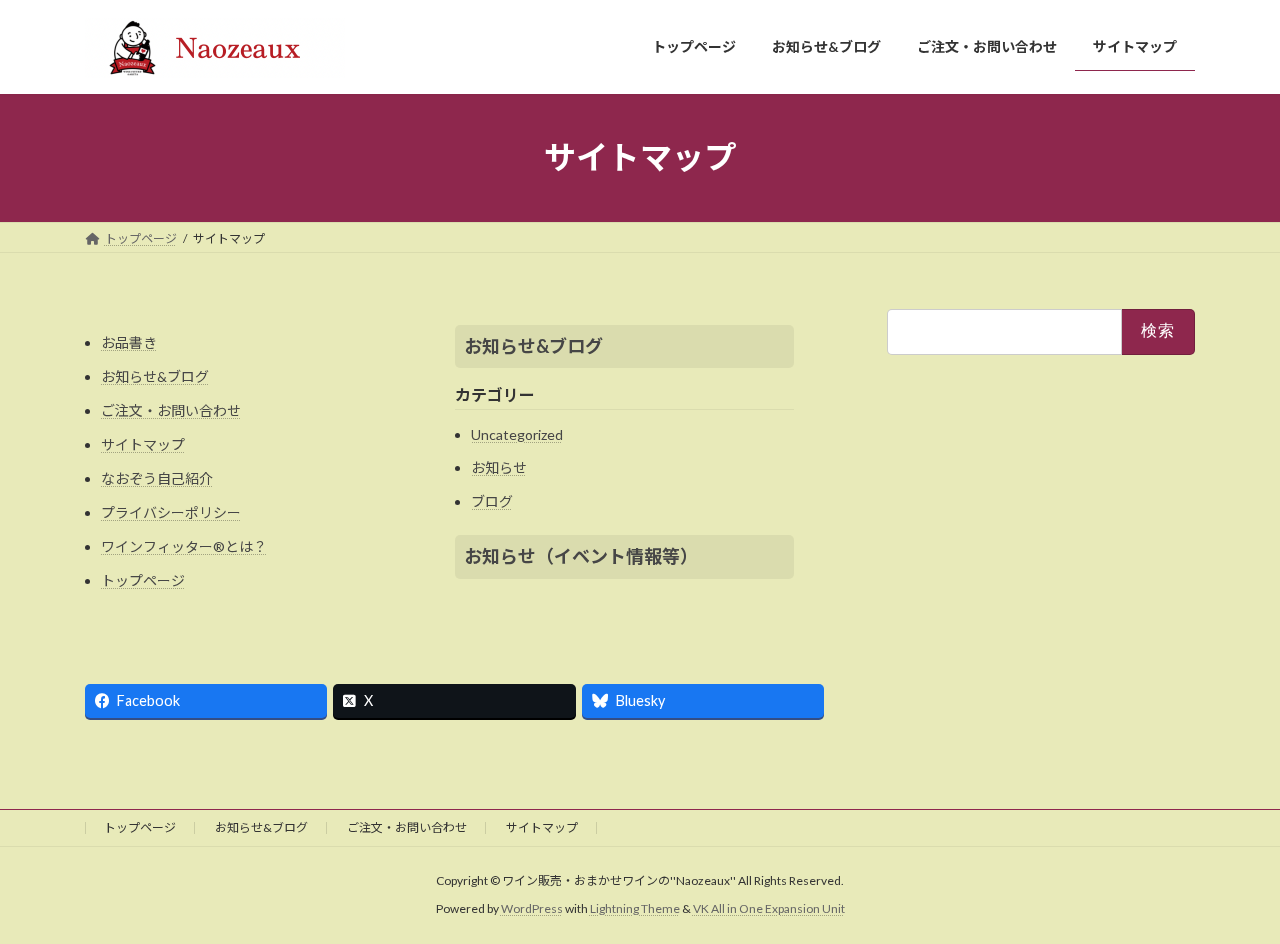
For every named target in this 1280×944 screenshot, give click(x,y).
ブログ (492, 501)
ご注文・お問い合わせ (171, 410)
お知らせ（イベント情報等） (581, 556)
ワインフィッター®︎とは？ (184, 546)
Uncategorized (517, 434)
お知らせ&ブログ (155, 376)
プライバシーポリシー (171, 512)
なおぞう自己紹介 (157, 478)
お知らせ (499, 467)
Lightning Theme (635, 908)
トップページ (143, 580)
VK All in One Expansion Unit (769, 908)
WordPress (532, 908)
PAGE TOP (1230, 897)
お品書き (129, 342)
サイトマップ (143, 444)
